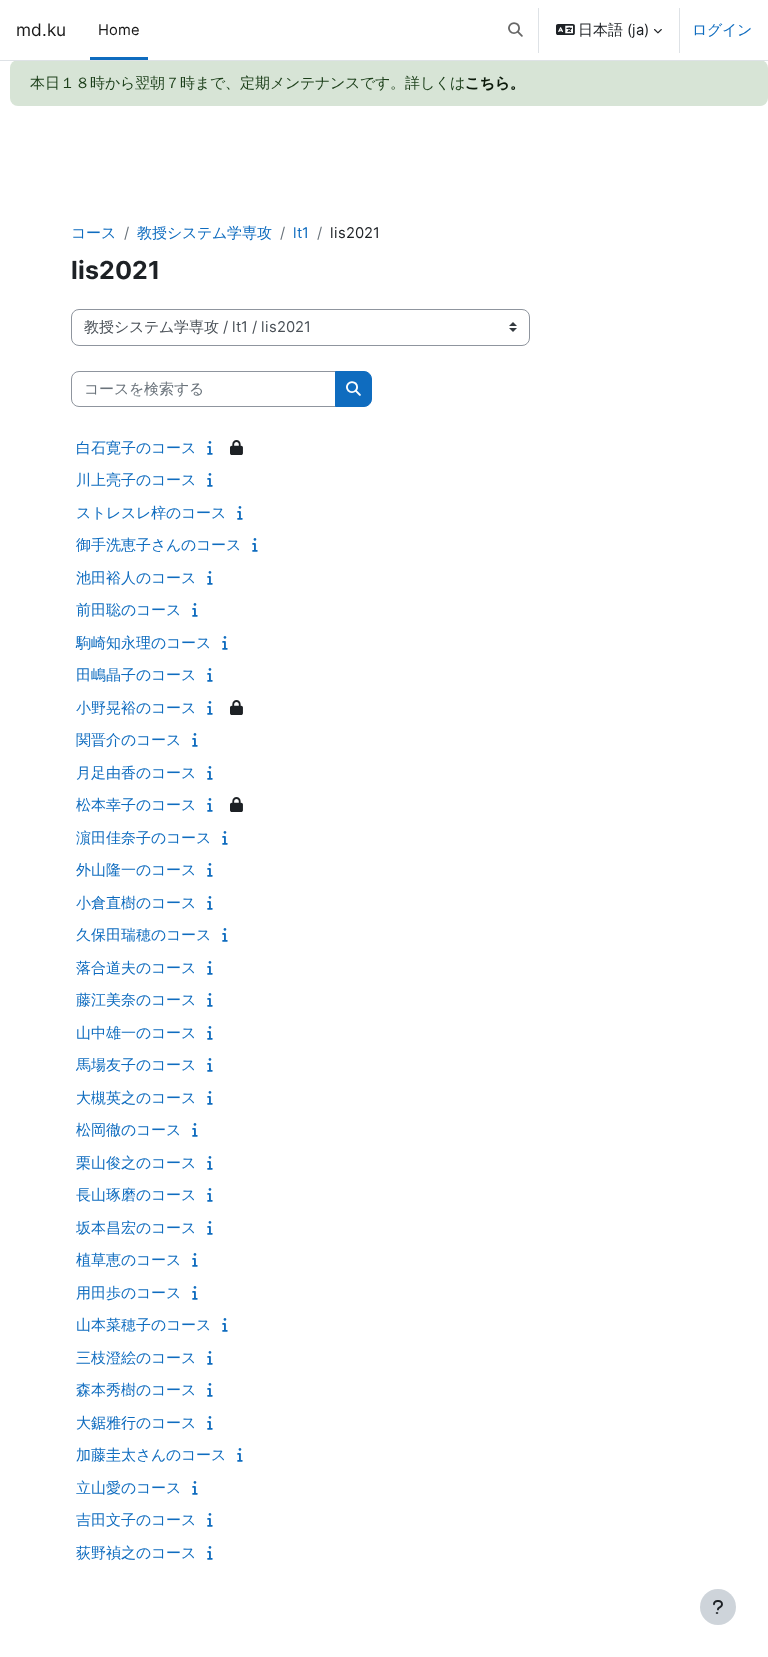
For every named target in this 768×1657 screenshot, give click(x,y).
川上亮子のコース (136, 479)
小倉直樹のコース (136, 902)
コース (93, 233)
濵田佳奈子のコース (143, 837)
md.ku (41, 29)
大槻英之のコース (136, 1097)
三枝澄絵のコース (136, 1357)
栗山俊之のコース (136, 1162)
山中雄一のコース (136, 1032)
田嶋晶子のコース (136, 674)
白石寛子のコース (136, 447)
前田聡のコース (128, 609)
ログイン (722, 30)
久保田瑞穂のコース (143, 934)
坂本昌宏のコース (136, 1227)
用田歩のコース (128, 1292)
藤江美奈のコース (136, 999)
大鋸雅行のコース (136, 1422)
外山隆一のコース (136, 869)
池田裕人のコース (136, 577)
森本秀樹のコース (136, 1389)
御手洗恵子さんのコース (158, 544)
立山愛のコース (128, 1487)
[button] (515, 30)
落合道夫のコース (136, 967)
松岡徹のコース (128, 1129)
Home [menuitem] (119, 30)
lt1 (301, 233)
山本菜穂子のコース (143, 1324)
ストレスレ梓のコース (151, 512)
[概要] (214, 448)
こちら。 (495, 83)
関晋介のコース (128, 739)
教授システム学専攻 (204, 233)
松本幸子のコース (136, 804)
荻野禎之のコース (136, 1552)
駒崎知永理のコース (143, 642)
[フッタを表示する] (718, 1607)
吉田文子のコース (136, 1519)
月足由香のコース (136, 772)
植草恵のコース (128, 1259)
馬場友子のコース (136, 1064)
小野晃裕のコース (136, 707)
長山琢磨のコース (136, 1194)
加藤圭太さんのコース (151, 1454)
